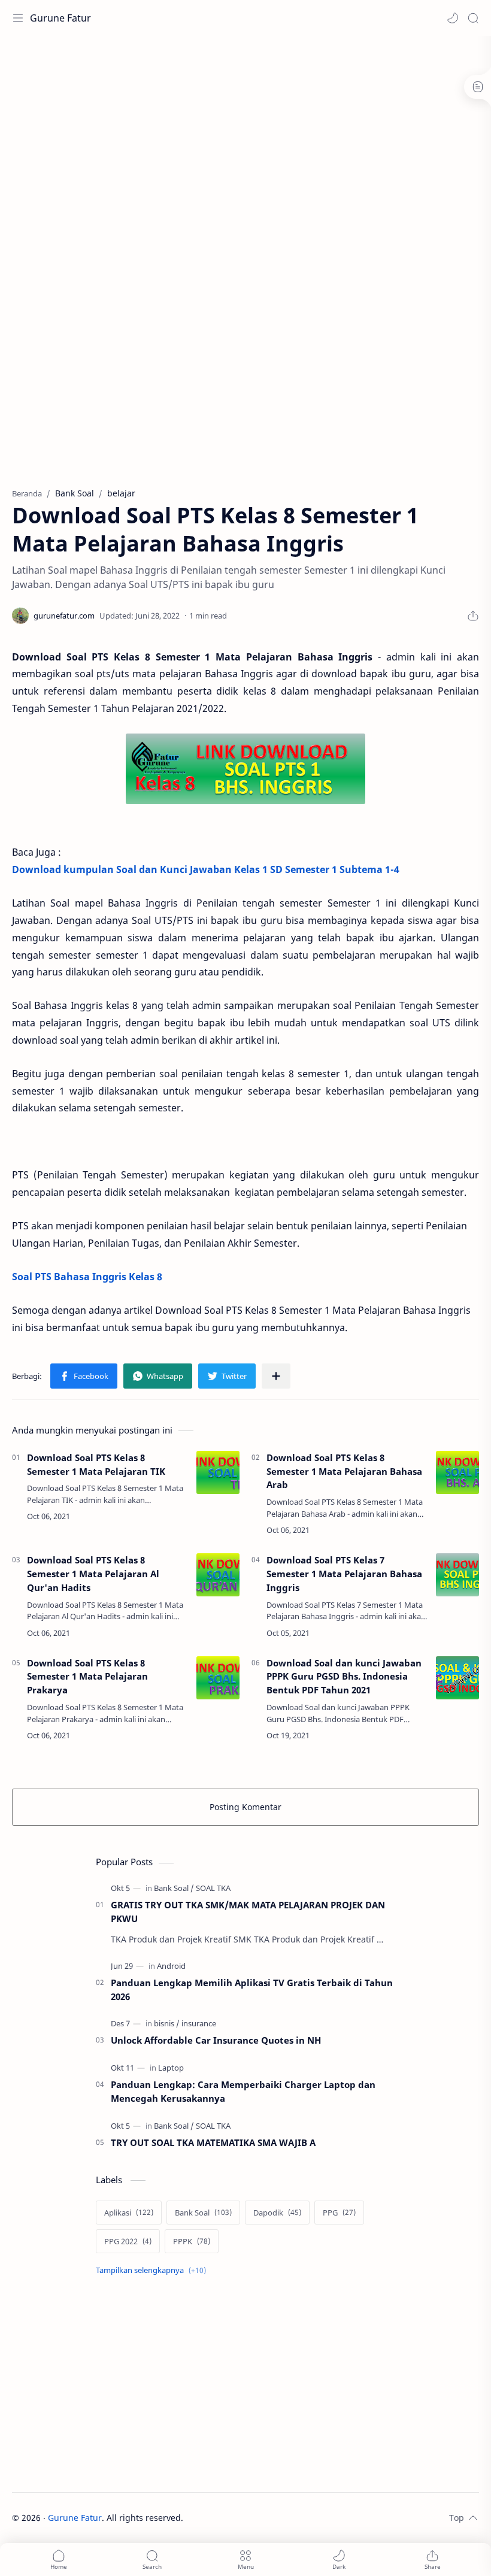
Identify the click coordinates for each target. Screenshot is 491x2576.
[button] (453, 18)
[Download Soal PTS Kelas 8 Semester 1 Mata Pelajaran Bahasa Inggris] (245, 769)
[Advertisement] (230, 75)
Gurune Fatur (60, 18)
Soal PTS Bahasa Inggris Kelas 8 (87, 1277)
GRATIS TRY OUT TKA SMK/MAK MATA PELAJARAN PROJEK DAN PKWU (248, 1912)
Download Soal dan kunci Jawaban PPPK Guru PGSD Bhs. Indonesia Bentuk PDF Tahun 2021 (344, 1677)
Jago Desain (264, 2518)
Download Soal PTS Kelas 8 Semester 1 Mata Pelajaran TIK (96, 1464)
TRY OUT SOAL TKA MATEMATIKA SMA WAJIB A (213, 2142)
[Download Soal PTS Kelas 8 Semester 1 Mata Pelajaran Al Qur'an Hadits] (218, 1575)
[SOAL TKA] (213, 1888)
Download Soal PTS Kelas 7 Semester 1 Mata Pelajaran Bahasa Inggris (344, 1574)
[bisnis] (167, 2023)
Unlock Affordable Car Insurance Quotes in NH (216, 2040)
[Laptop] (171, 2068)
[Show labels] (153, 2270)
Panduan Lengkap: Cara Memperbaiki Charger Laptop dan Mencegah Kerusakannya (243, 2091)
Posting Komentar (245, 1807)
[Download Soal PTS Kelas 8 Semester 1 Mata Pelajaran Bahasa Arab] (457, 1472)
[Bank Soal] (174, 1888)
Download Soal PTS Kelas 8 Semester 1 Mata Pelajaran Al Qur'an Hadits (93, 1574)
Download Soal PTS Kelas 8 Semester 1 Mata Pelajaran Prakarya (87, 1677)
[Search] (473, 18)
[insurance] (199, 2023)
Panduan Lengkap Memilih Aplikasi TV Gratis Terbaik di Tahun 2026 (252, 1989)
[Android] (171, 1966)
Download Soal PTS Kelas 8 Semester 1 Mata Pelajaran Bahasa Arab (344, 1471)
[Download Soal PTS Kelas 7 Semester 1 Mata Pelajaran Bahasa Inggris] (457, 1575)
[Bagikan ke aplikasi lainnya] (276, 1376)
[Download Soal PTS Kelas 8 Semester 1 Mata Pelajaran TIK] (218, 1472)
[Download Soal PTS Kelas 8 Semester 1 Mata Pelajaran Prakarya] (218, 1678)
